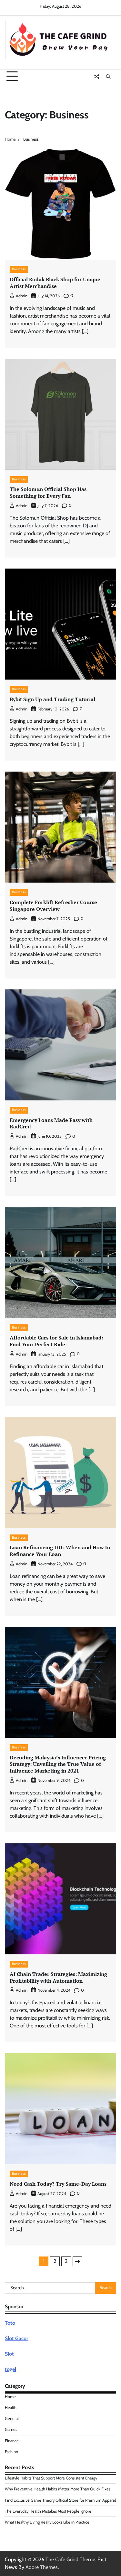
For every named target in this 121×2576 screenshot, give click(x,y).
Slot (9, 2354)
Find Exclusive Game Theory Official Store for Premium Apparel (60, 2500)
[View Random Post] (97, 77)
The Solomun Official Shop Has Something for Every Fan (48, 492)
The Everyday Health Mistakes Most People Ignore (48, 2511)
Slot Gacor (16, 2338)
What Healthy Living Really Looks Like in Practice (47, 2522)
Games (11, 2429)
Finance (12, 2441)
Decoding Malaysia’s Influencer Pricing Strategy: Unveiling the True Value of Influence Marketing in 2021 (58, 1764)
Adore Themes (42, 2567)
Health (11, 2408)
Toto (10, 2323)
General (12, 2418)
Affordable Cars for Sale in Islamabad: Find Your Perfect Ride (56, 1341)
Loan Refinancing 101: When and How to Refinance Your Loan (60, 1551)
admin (22, 296)
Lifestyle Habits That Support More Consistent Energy (51, 2478)
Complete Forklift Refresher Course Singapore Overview (53, 906)
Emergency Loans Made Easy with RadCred (51, 1123)
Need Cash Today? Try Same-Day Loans (58, 2184)
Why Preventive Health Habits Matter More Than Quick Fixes (58, 2489)
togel (10, 2369)
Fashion (11, 2452)
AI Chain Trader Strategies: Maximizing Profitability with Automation (58, 1977)
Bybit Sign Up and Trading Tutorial (52, 699)
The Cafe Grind (62, 2559)
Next (77, 2261)
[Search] (108, 77)
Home (10, 2397)
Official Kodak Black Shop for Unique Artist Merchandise (55, 283)
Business (19, 269)
